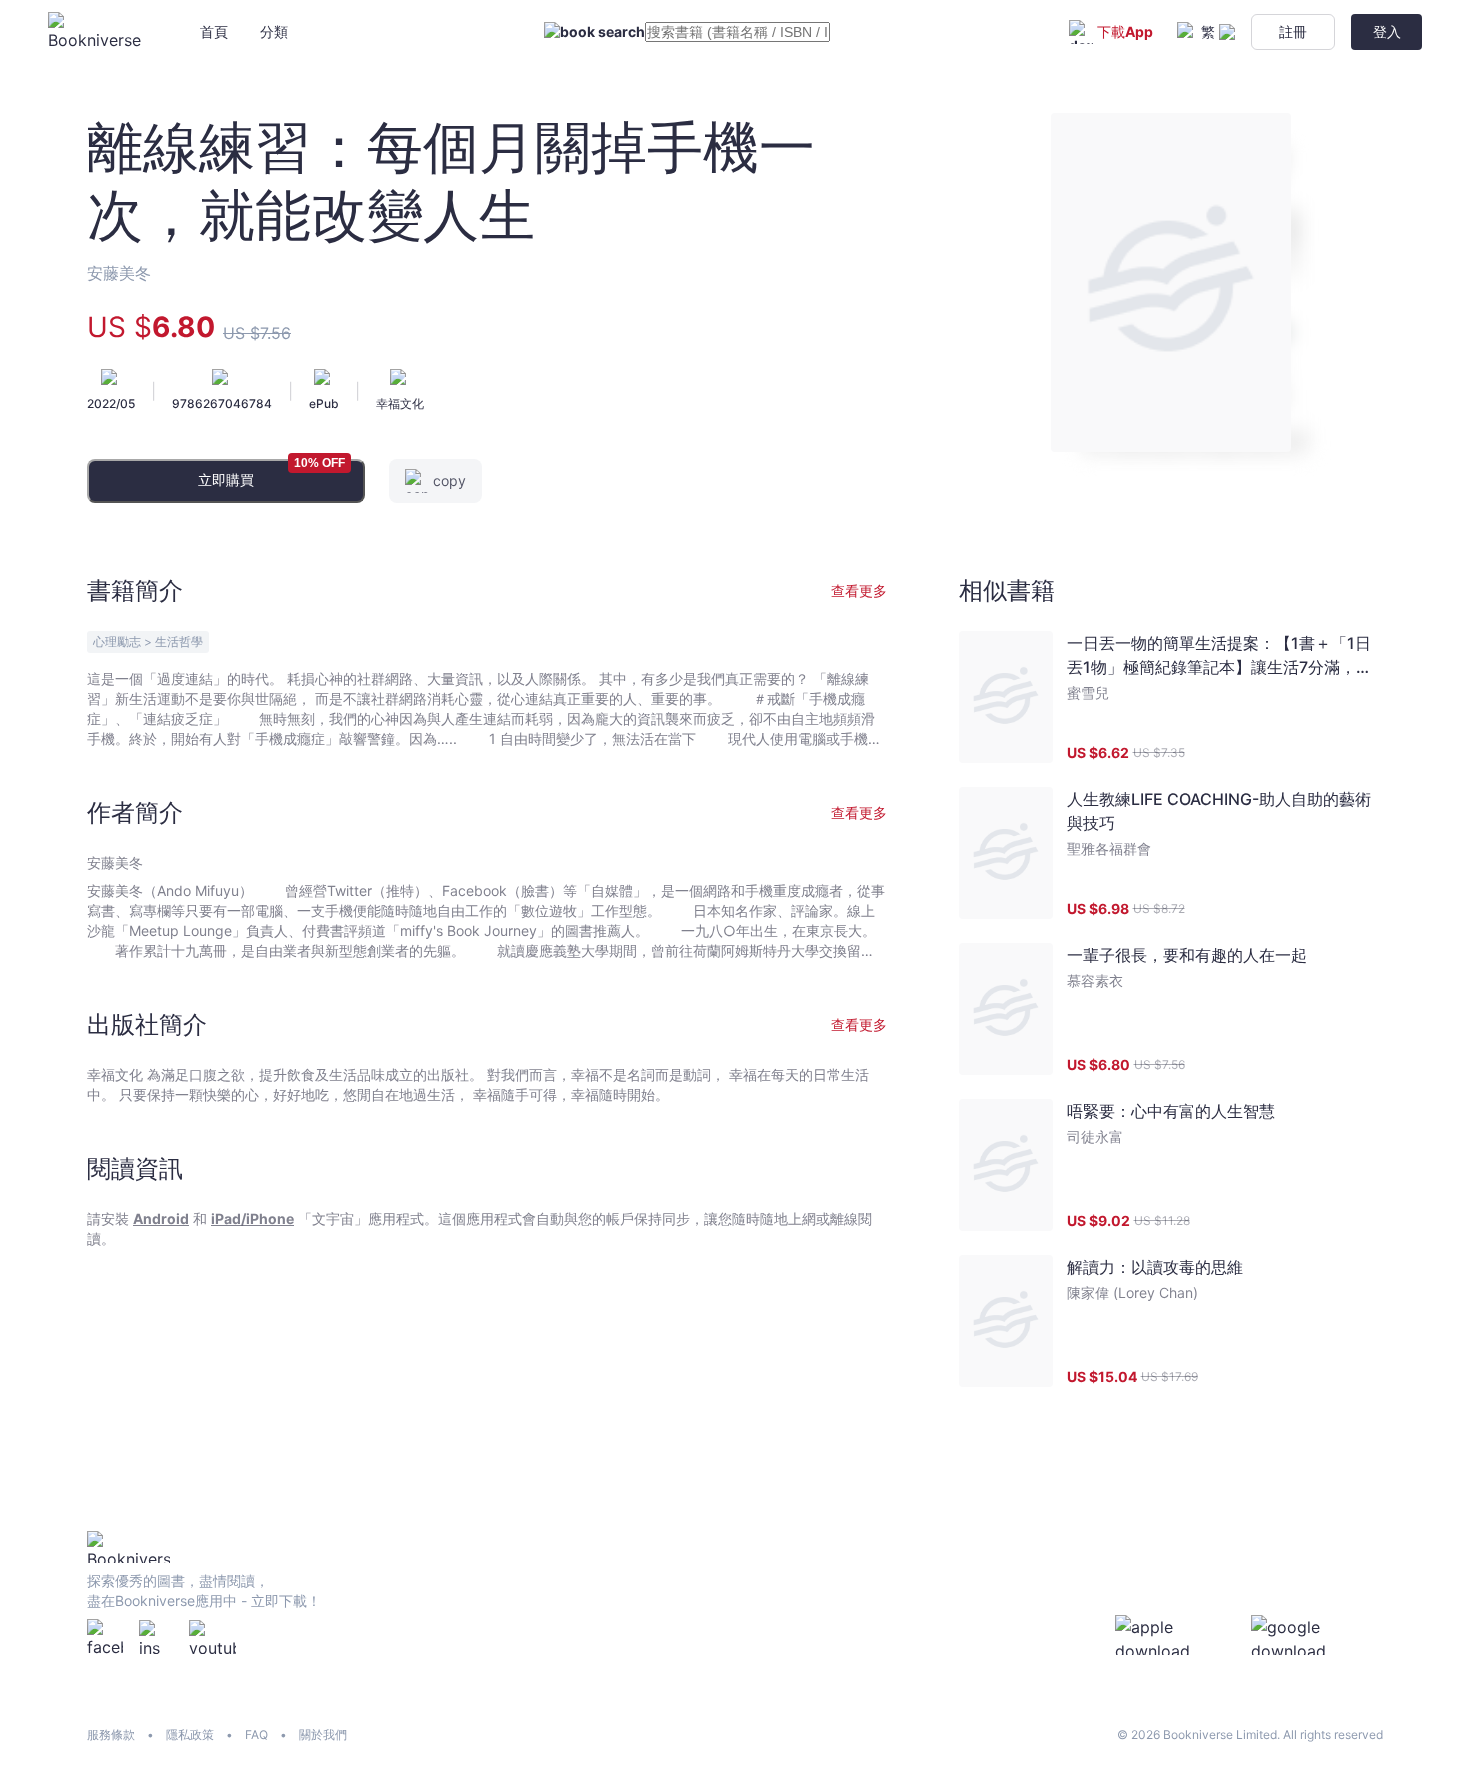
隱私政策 (190, 1734)
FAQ (256, 1734)
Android (161, 1218)
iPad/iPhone (252, 1218)
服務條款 (111, 1734)
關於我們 (323, 1734)
